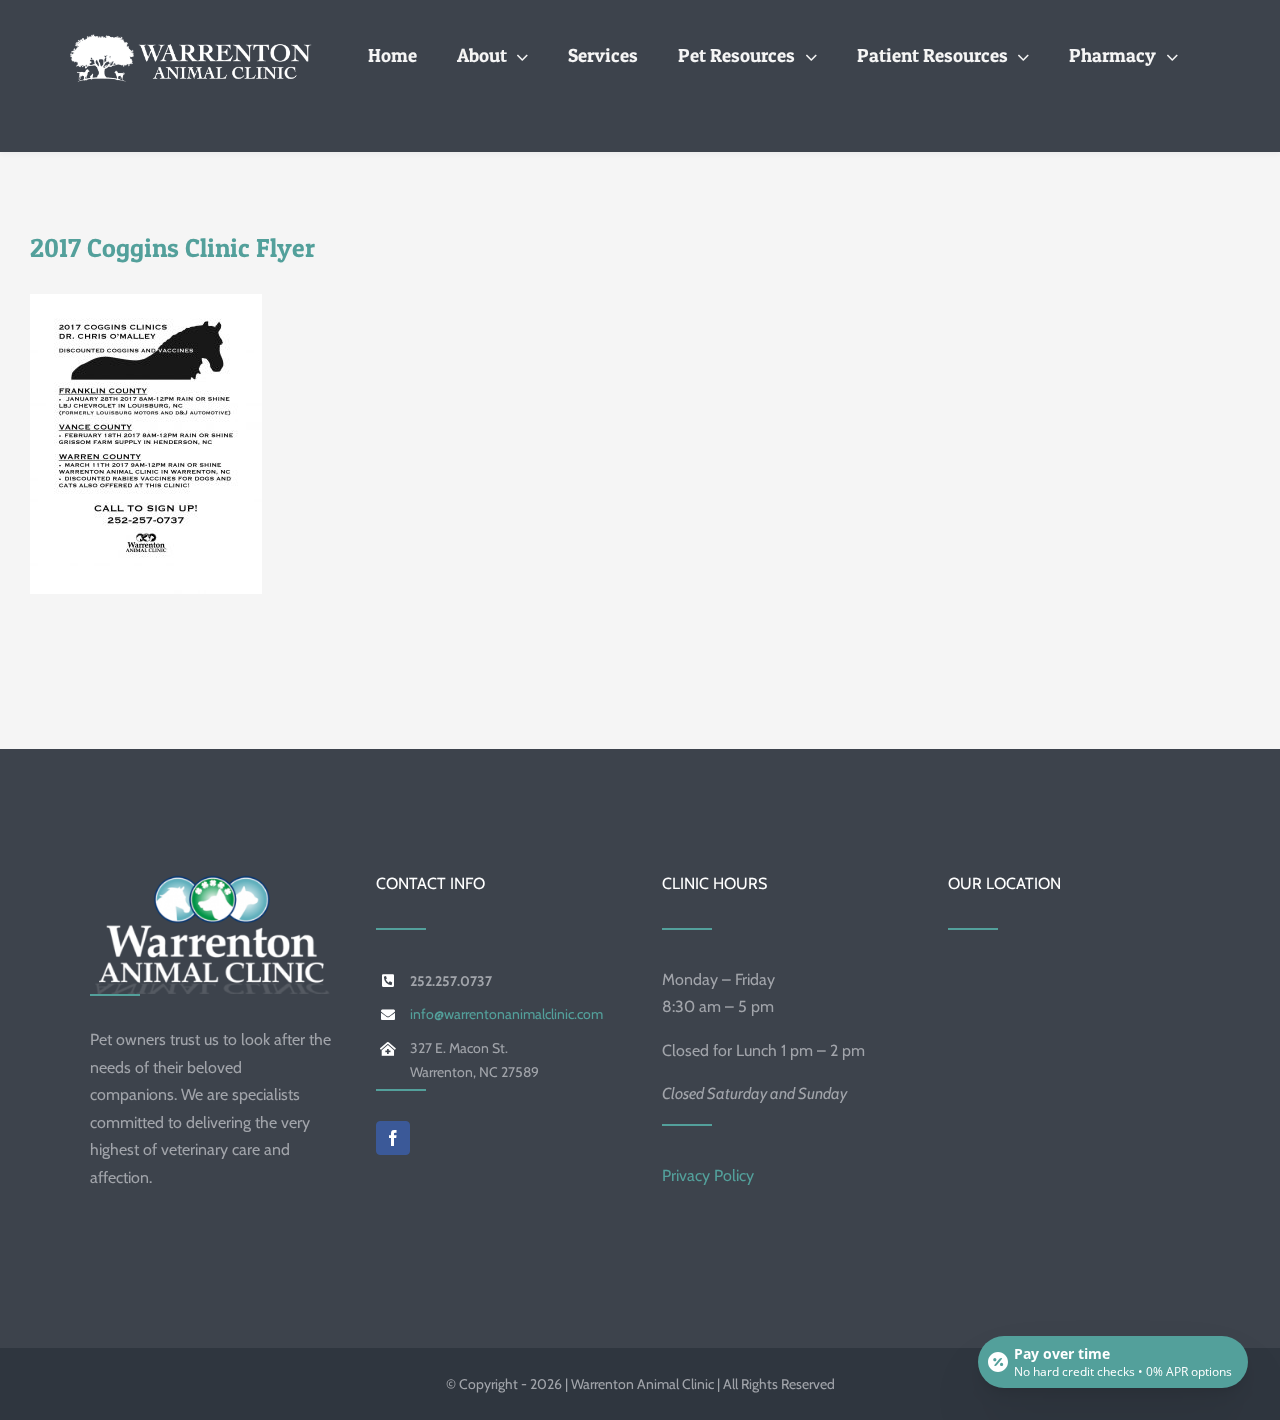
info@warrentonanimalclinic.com (506, 1014)
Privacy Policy (708, 1175)
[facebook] (393, 1138)
